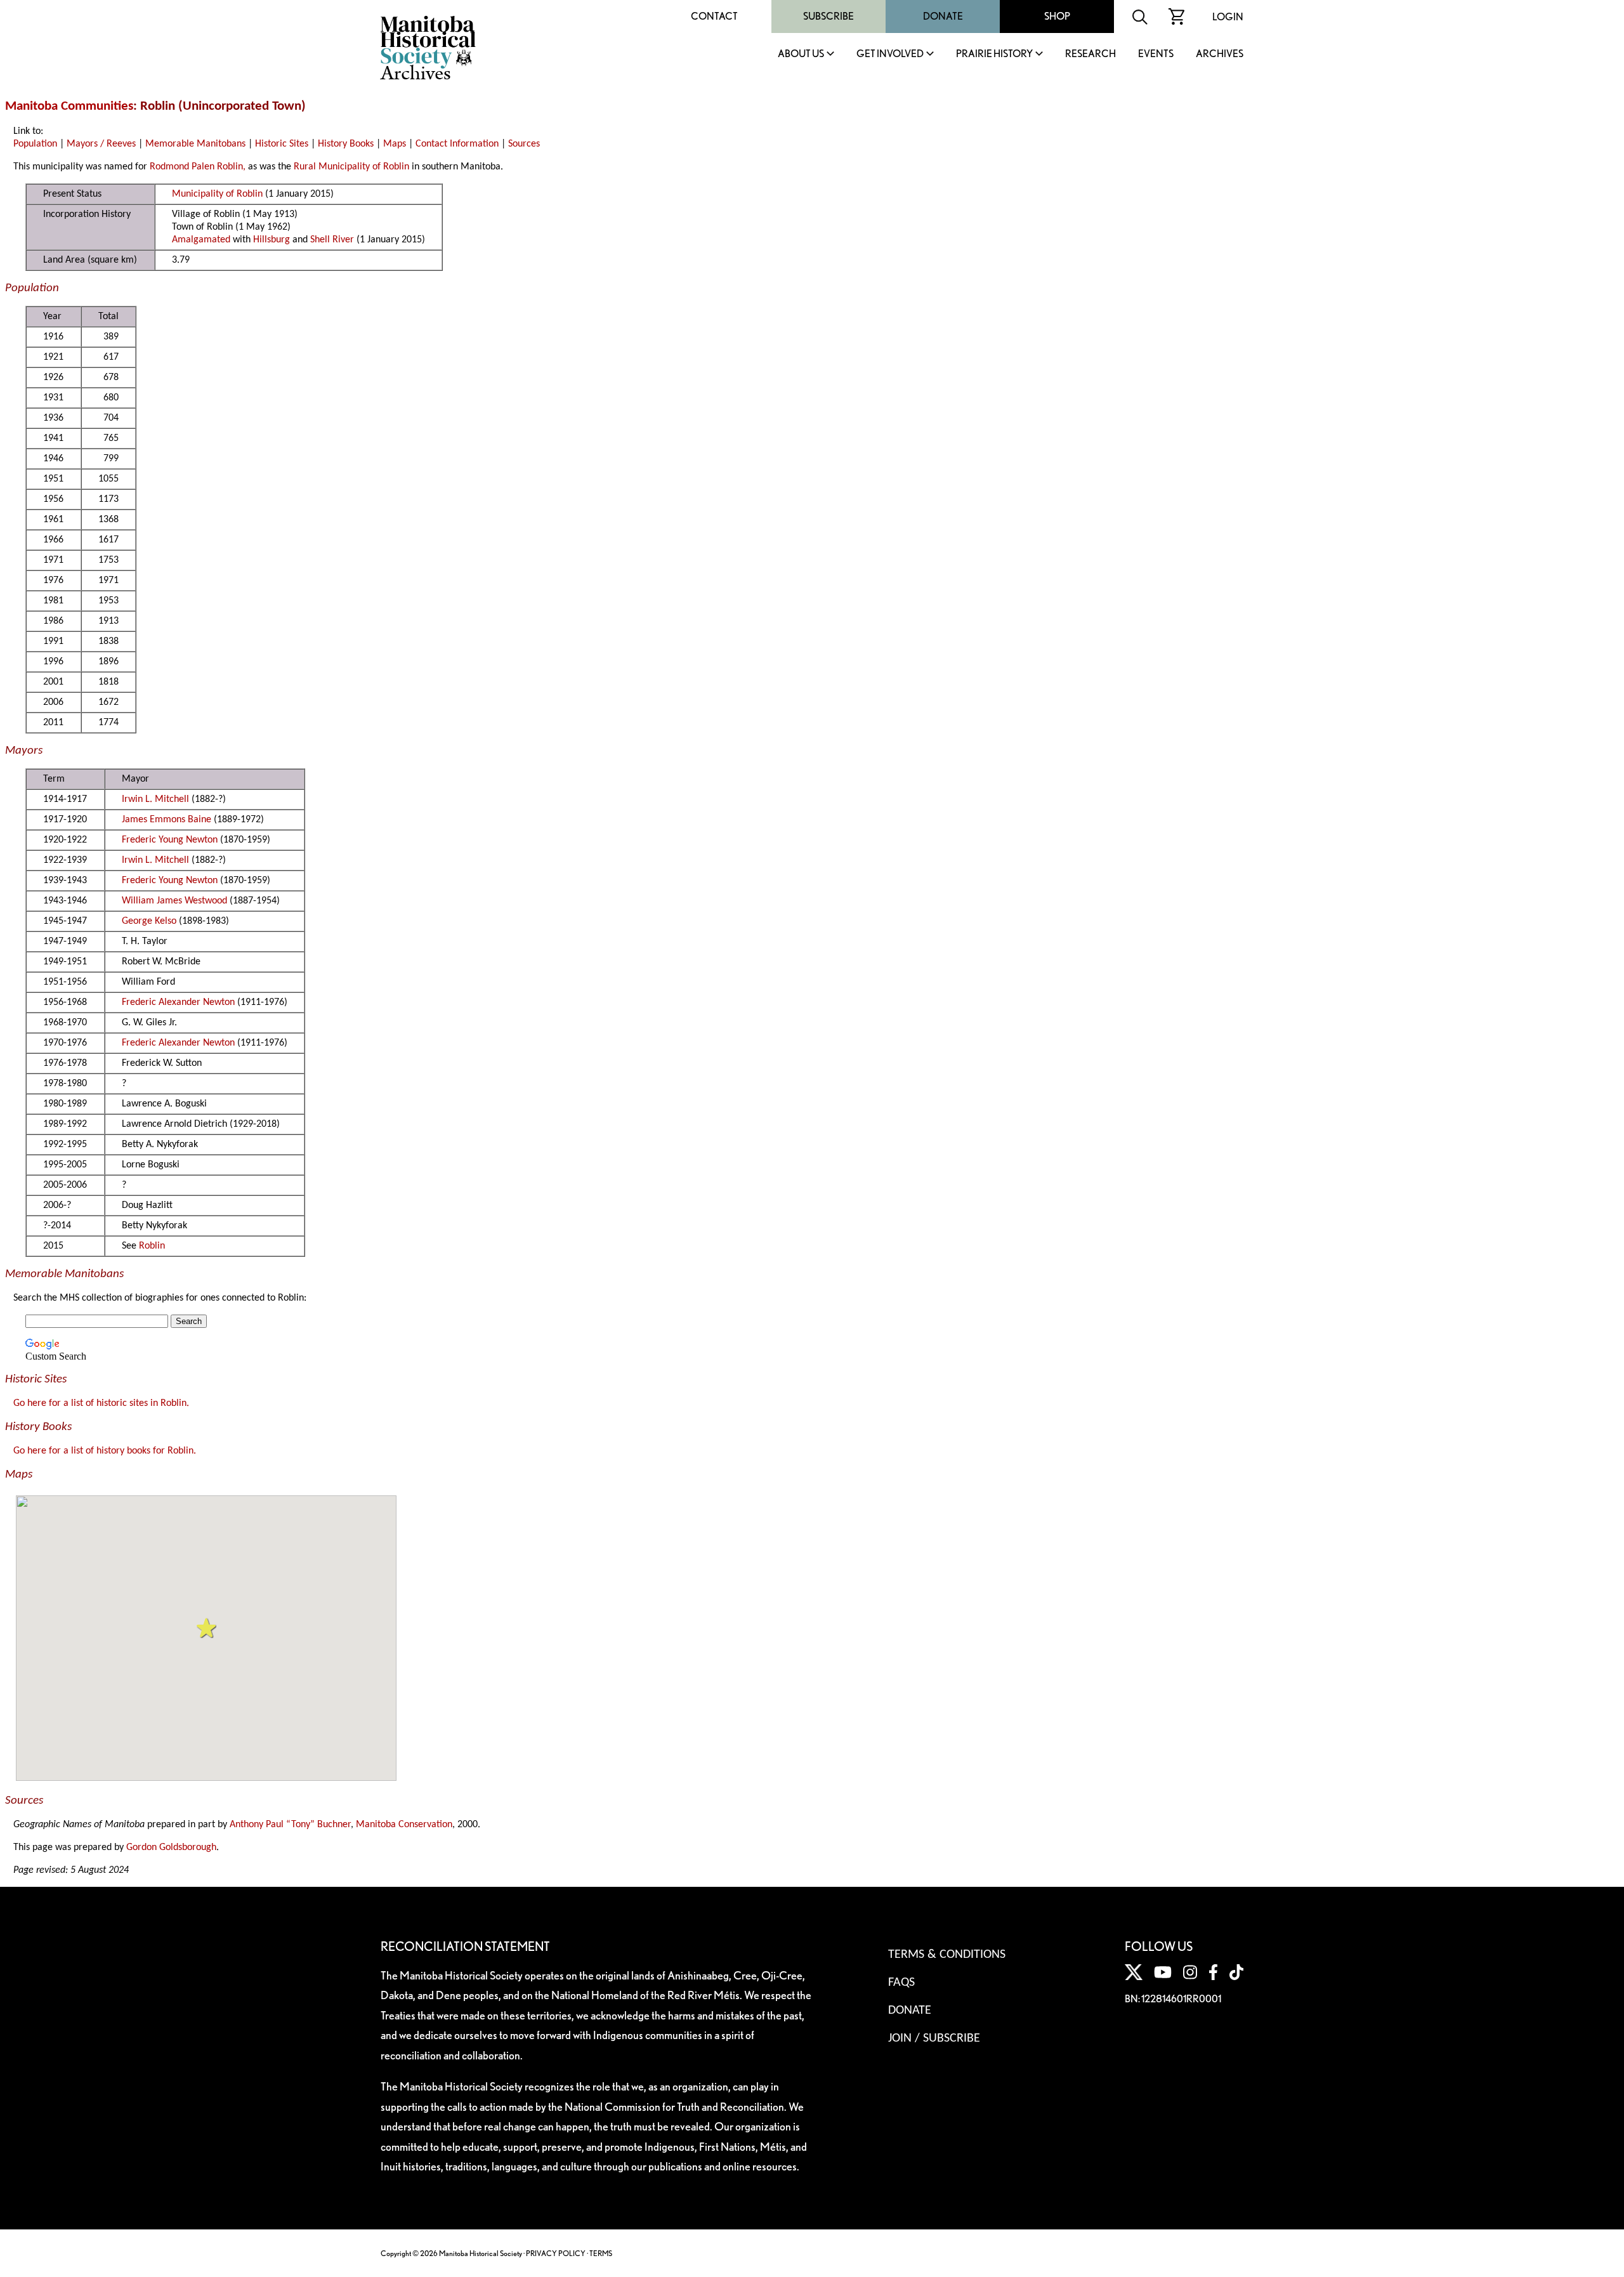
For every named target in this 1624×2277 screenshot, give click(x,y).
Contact (714, 16)
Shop (1057, 16)
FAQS (901, 1983)
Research (1090, 54)
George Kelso (149, 921)
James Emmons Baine (167, 820)
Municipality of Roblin (217, 194)
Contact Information (457, 144)
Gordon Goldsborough (171, 1847)
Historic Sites (282, 144)
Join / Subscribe (934, 2038)
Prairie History (994, 54)
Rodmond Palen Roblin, (198, 167)
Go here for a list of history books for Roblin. (105, 1451)
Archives (1220, 54)
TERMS (601, 2253)
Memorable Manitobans (195, 144)
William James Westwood (174, 901)
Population (35, 144)
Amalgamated (201, 240)
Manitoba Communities (69, 106)
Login (1228, 17)
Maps (395, 144)
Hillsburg (272, 240)
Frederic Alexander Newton (178, 1002)
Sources (524, 144)
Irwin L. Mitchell (155, 799)
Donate (943, 16)
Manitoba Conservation (404, 1825)
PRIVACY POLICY (556, 2253)
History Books (346, 144)
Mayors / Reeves (101, 144)
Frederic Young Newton (170, 840)
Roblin (152, 1246)
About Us (801, 54)
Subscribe (828, 16)
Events (1156, 54)
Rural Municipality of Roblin (351, 167)
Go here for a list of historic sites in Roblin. (101, 1403)
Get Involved (890, 54)
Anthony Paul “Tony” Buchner (290, 1825)
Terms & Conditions (947, 1955)
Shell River (332, 240)
